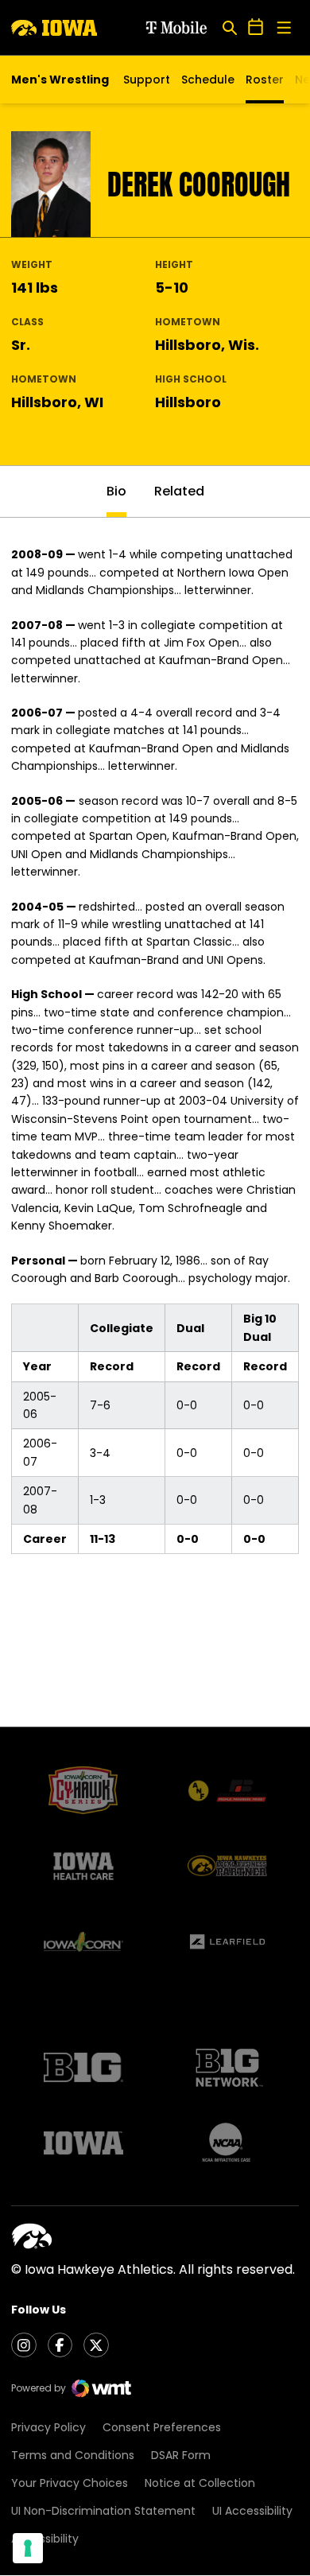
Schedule (208, 80)
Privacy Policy (48, 2427)
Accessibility (45, 2539)
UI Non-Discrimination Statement (103, 2511)
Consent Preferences (162, 2427)
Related (179, 491)
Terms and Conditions (73, 2455)
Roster (265, 80)
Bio (116, 491)
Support (147, 80)
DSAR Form (181, 2455)
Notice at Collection (200, 2483)
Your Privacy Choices (70, 2483)
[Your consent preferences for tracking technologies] (28, 2548)
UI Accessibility (252, 2511)
